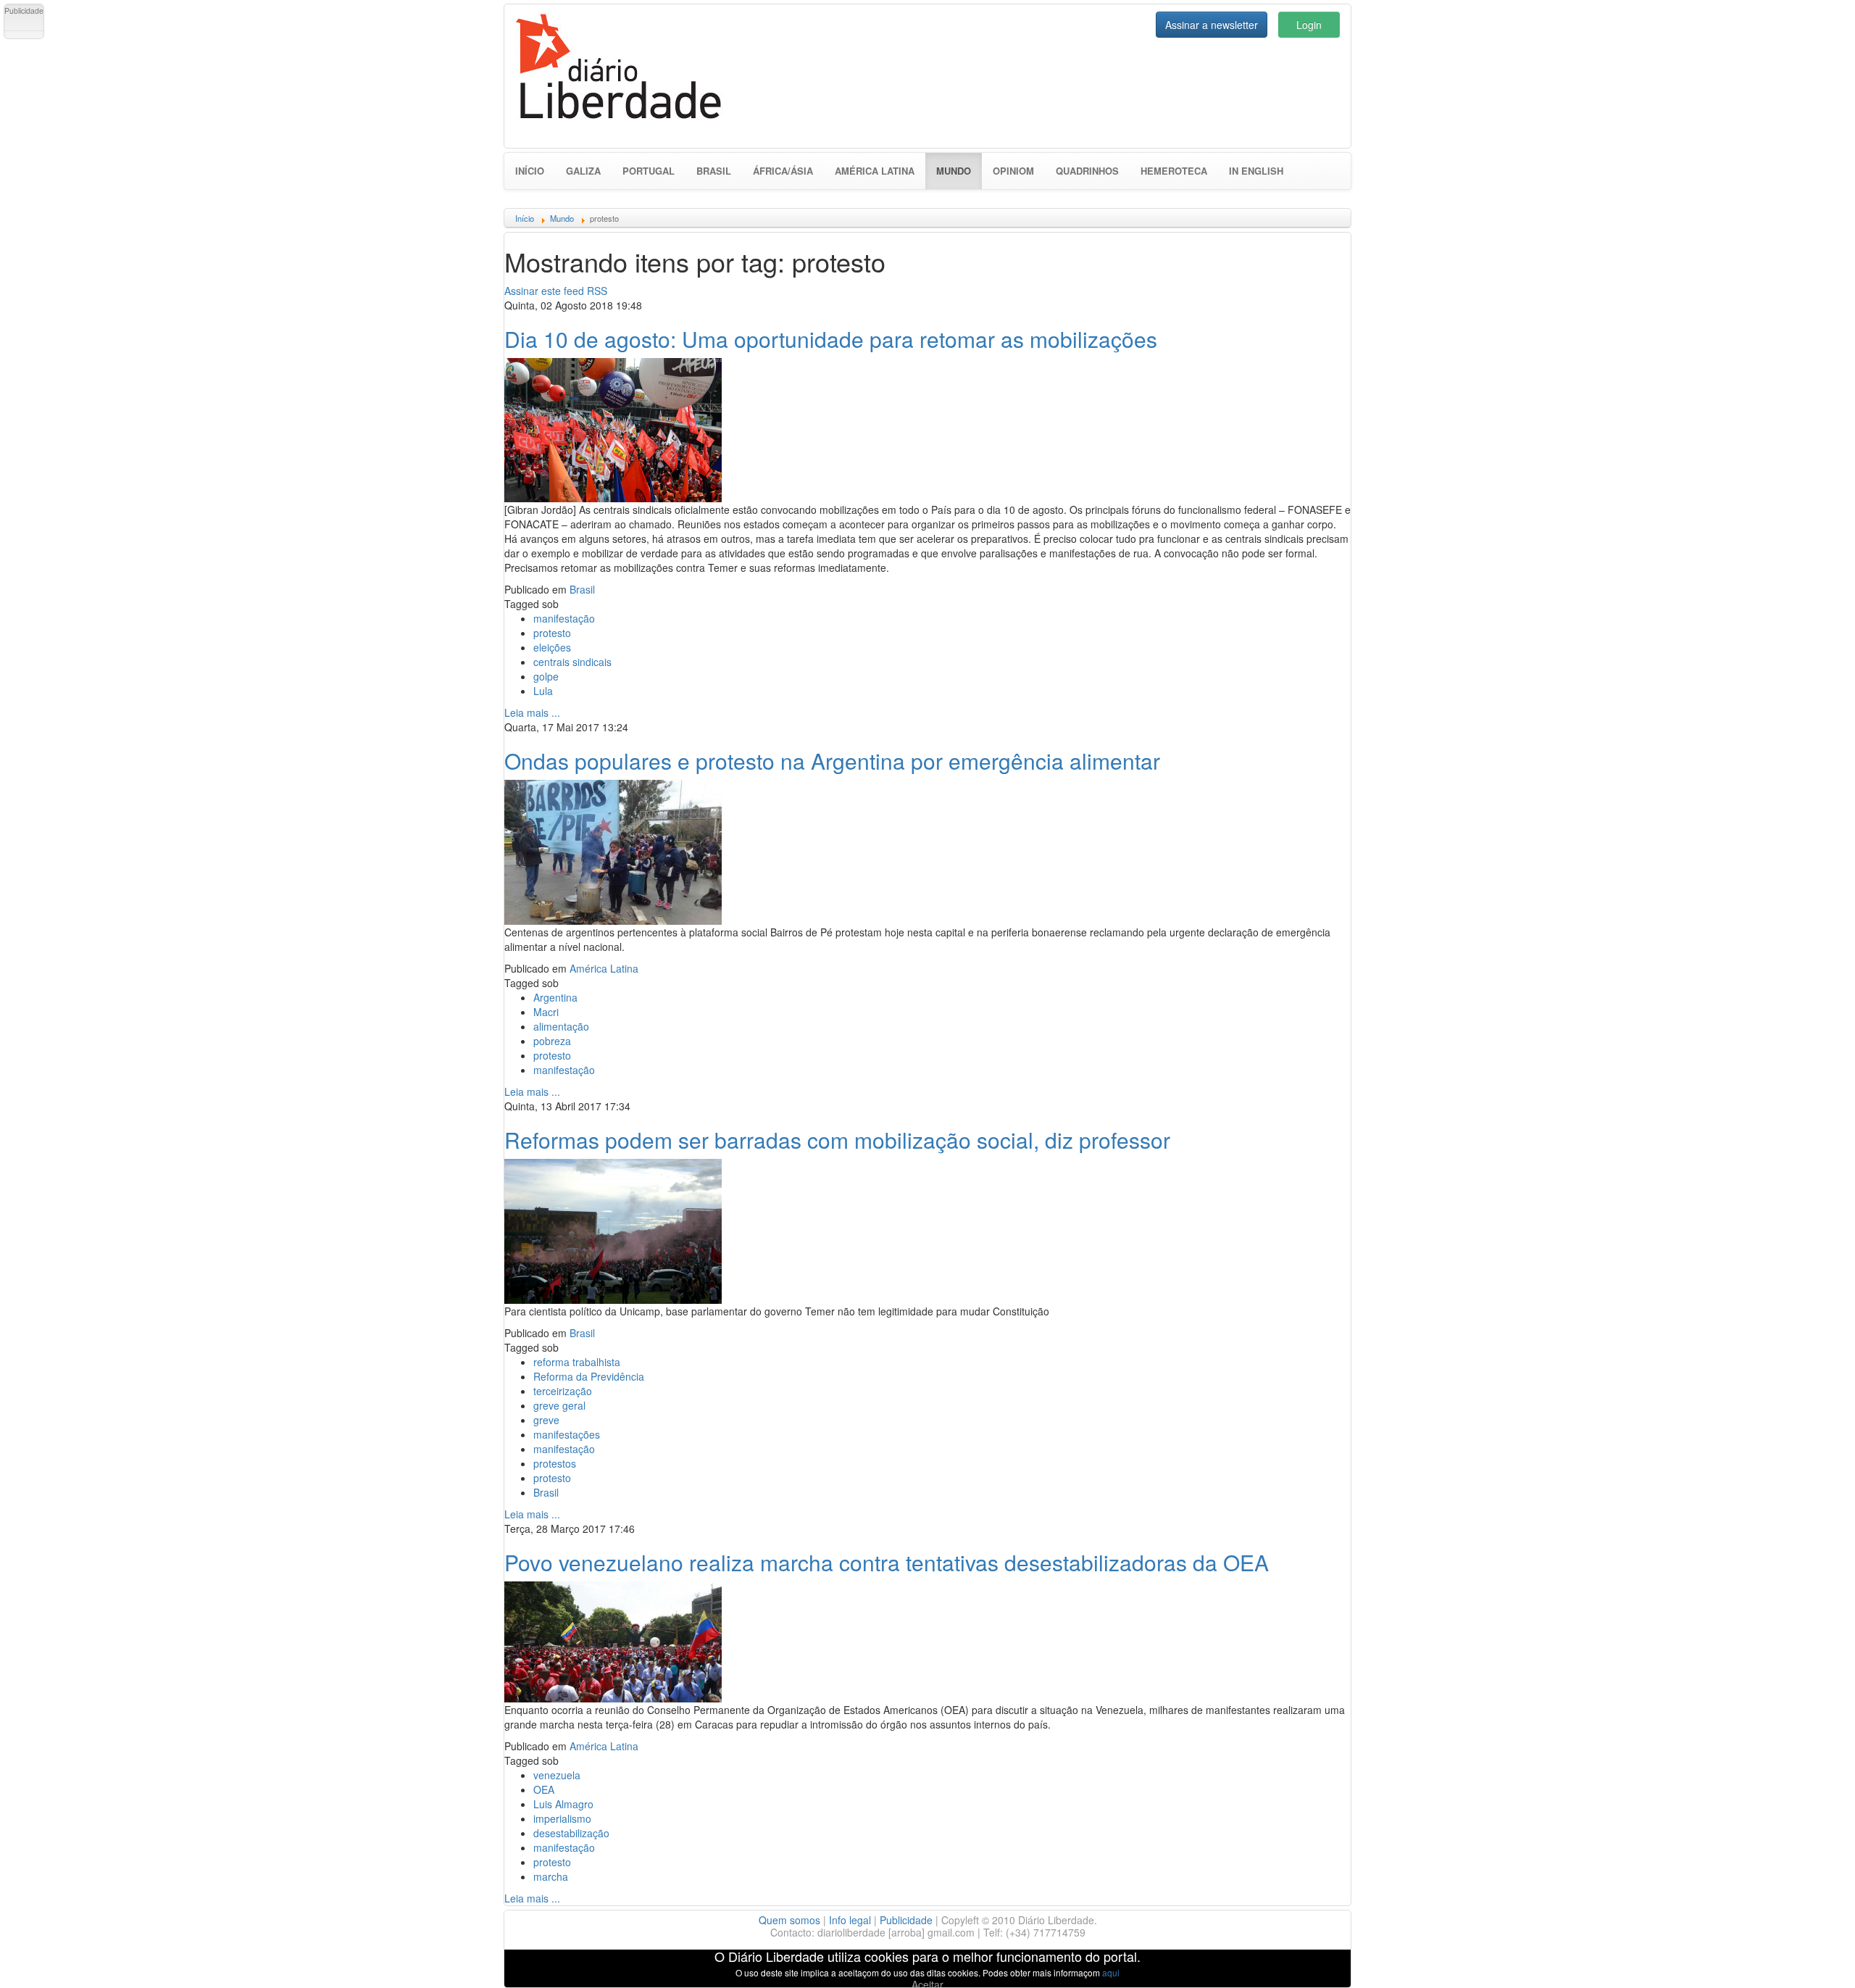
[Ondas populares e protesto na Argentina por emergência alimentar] (613, 850)
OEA (544, 1789)
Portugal (649, 171)
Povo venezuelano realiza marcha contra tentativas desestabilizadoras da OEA (887, 1562)
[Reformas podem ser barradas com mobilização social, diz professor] (613, 1229)
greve (546, 1420)
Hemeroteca (1174, 171)
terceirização (563, 1391)
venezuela (557, 1775)
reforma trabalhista (577, 1362)
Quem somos (789, 1920)
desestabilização (571, 1833)
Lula (543, 691)
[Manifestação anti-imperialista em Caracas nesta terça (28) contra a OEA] (613, 1640)
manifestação (564, 618)
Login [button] (1309, 25)
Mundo (959, 170)
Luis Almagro (563, 1804)
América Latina (875, 171)
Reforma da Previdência (589, 1376)
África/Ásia (783, 171)
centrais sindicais (572, 662)
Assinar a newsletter (1212, 25)
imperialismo (562, 1818)
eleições (552, 647)
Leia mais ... (532, 712)
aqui (1111, 1972)
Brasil (714, 171)
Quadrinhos (1087, 171)
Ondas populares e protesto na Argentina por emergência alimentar (832, 761)
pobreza (552, 1041)
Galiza (583, 171)
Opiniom (1013, 171)
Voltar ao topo (1812, 1958)
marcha (551, 1876)
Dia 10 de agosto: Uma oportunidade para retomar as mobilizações (831, 339)
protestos (555, 1463)
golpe (546, 676)
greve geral (559, 1405)
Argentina (555, 997)
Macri (546, 1012)
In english (1256, 171)
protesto (552, 633)
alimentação (561, 1026)
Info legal (850, 1920)
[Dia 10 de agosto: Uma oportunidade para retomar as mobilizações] (613, 428)
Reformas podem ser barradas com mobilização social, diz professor (837, 1140)
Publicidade (906, 1920)
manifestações (567, 1434)
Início (530, 171)
